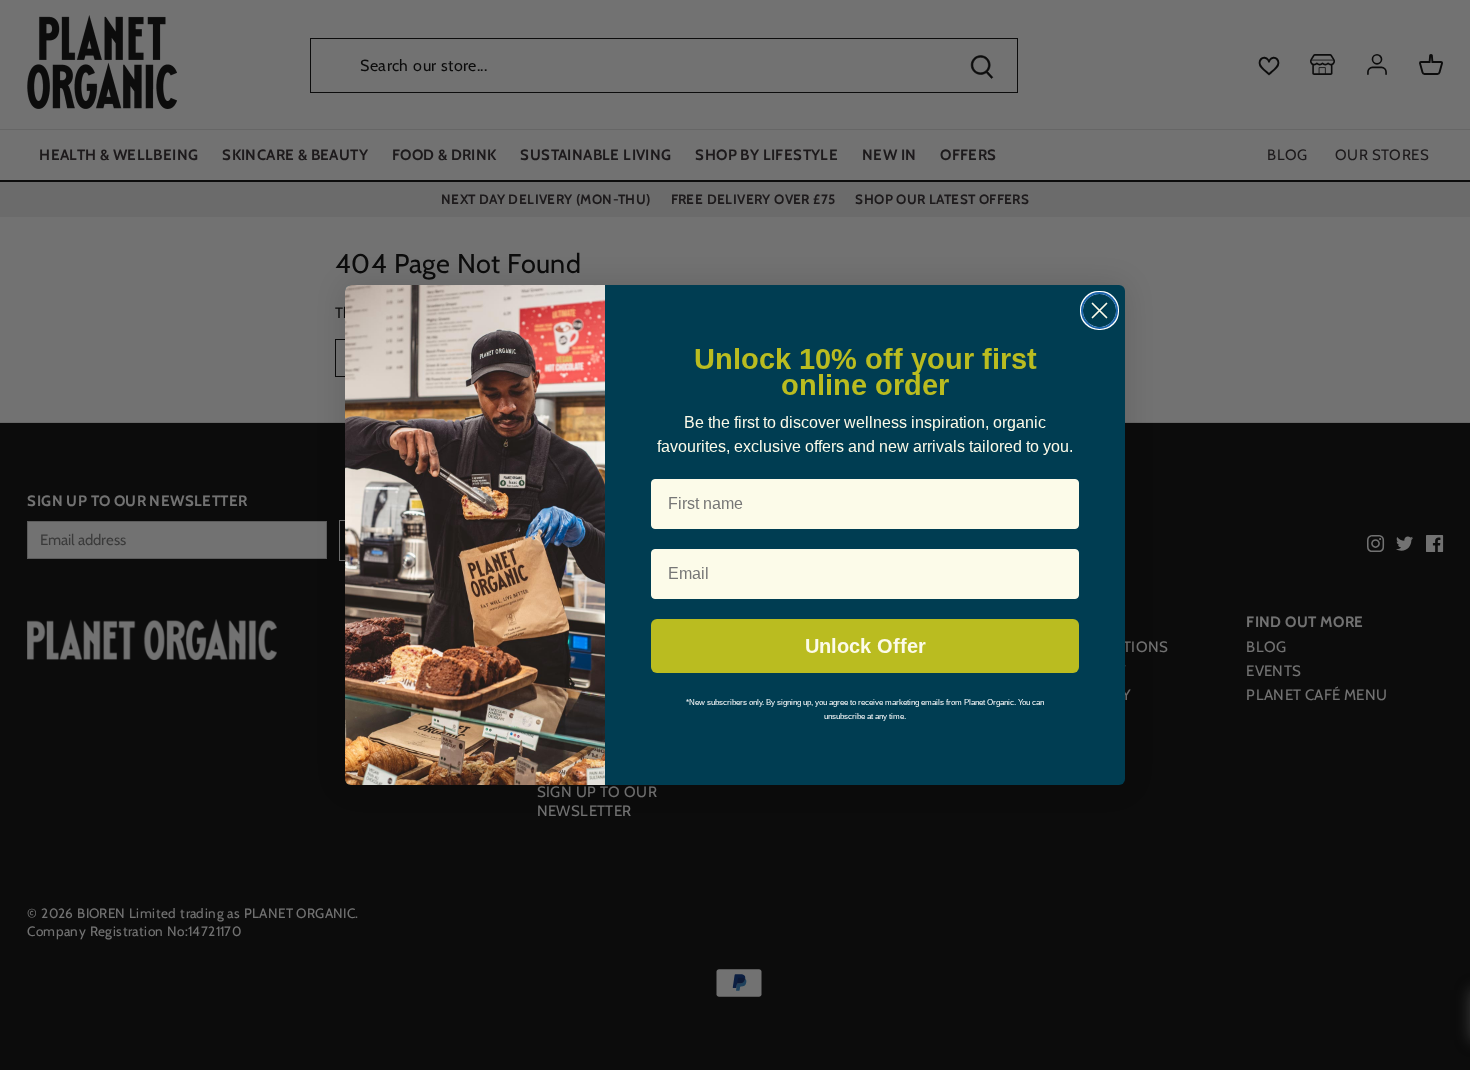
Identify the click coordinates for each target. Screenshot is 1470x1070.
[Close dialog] (1099, 310)
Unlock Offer (865, 646)
